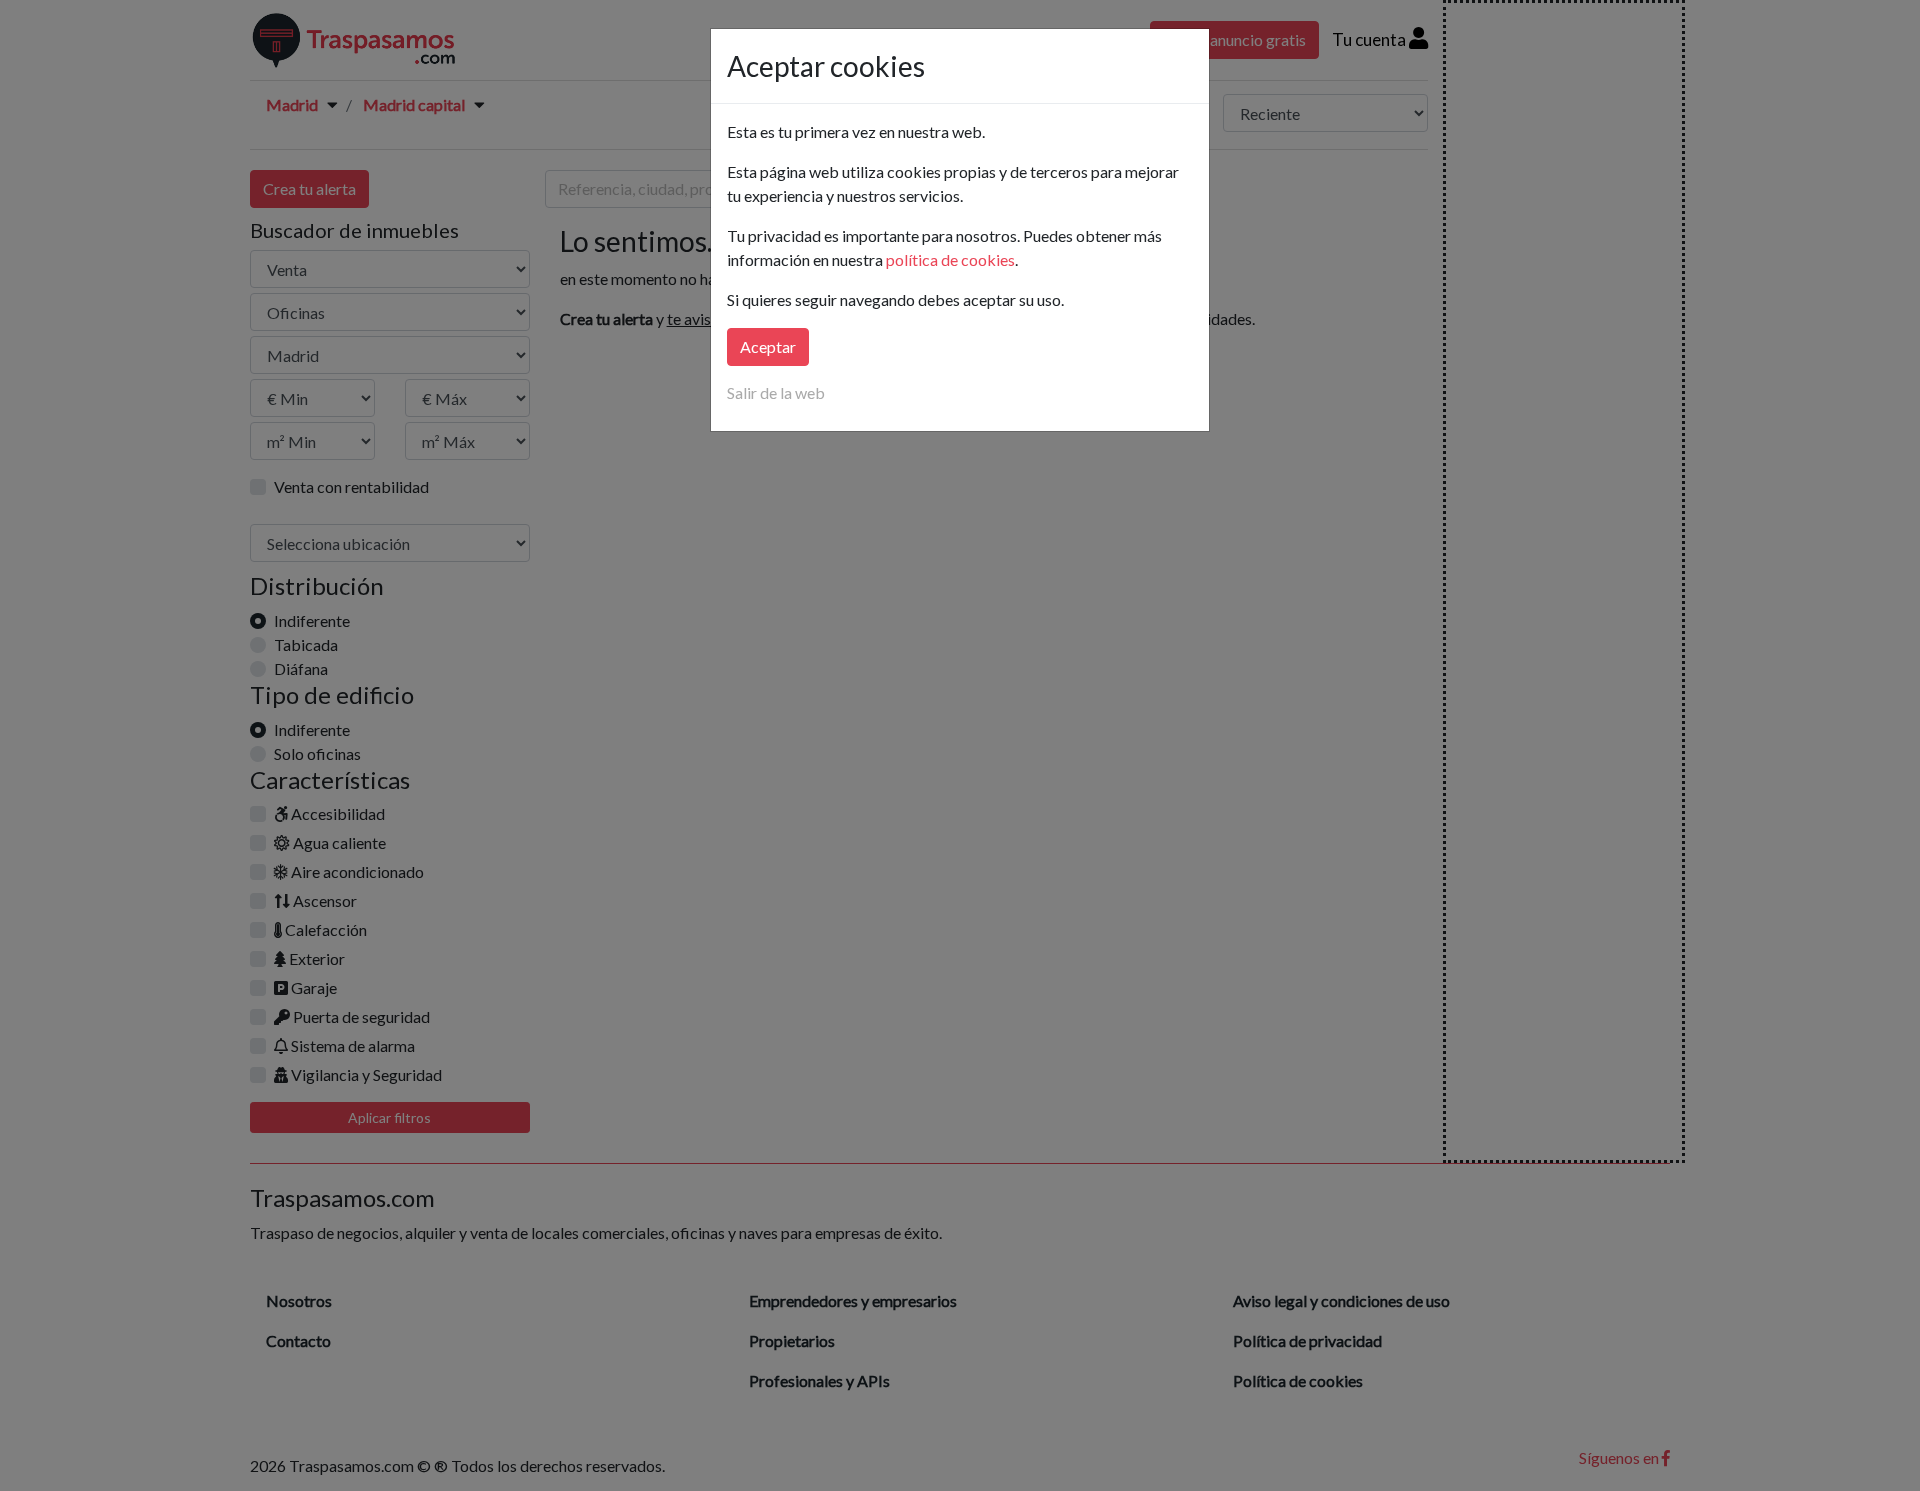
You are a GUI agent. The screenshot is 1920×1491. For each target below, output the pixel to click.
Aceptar (768, 346)
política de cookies (950, 259)
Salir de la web (776, 392)
